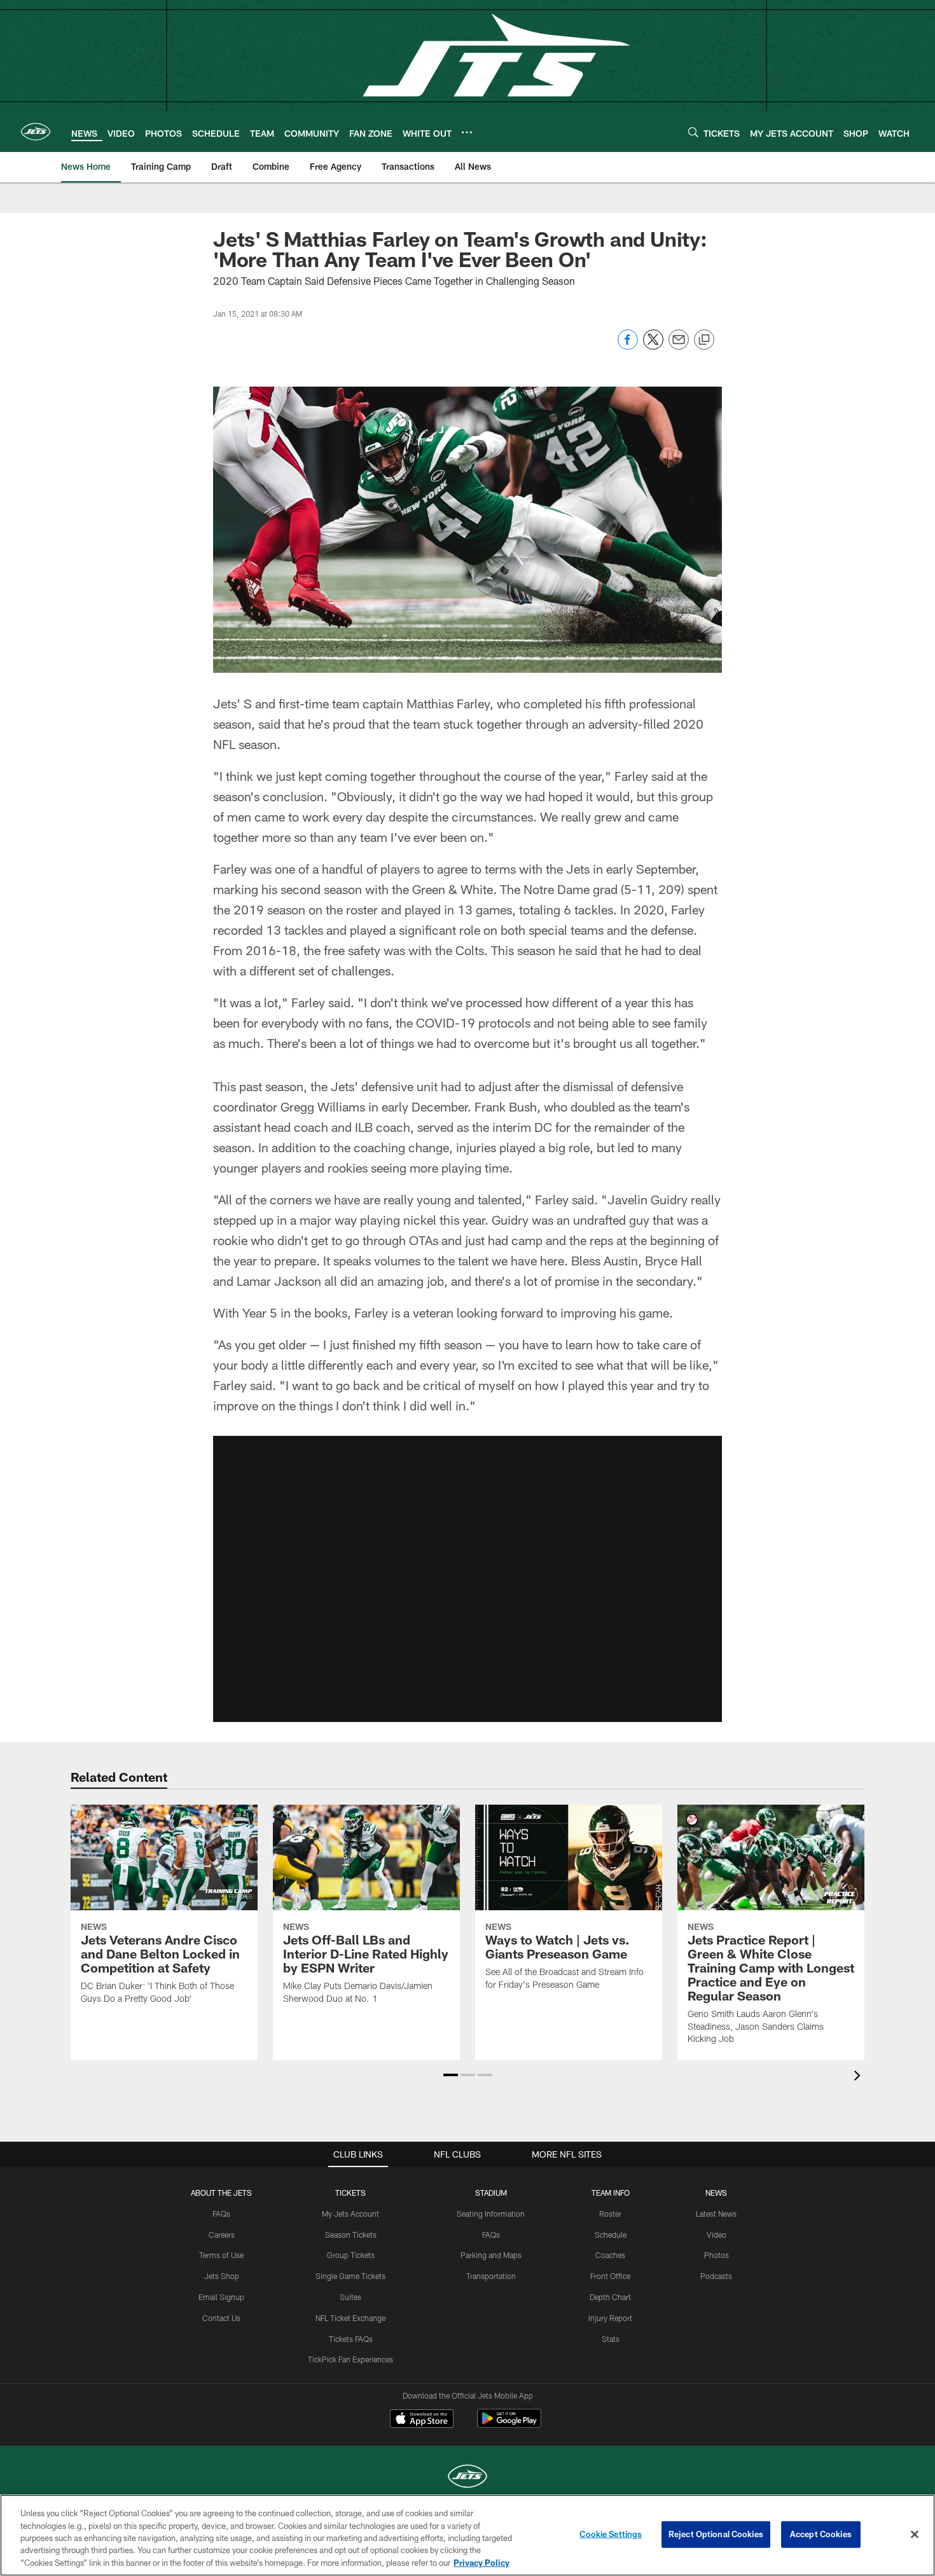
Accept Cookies (821, 2534)
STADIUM (491, 2193)
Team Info (611, 2193)
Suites (350, 2297)
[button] (468, 1579)
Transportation (491, 2276)
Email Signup (221, 2297)
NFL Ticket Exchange (350, 2318)
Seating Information (491, 2214)
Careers (222, 2235)
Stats (611, 2339)
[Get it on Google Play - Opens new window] (509, 2425)
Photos (717, 2255)
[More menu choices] (467, 132)
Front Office (610, 2276)
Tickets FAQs (351, 2339)
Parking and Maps (491, 2255)
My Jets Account (350, 2214)
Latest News (716, 2214)
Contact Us (221, 2318)
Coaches (610, 2255)
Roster (610, 2214)
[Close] (915, 2535)
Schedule (611, 2235)
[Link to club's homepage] (36, 132)
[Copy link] (704, 340)
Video (717, 2235)
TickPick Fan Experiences (350, 2359)
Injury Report (610, 2318)
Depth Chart (610, 2297)
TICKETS (350, 2193)
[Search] (693, 132)
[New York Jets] (468, 2478)
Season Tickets (351, 2235)
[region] (468, 2535)
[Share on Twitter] (653, 346)
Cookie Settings (611, 2534)
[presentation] (859, 2077)
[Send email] (679, 346)
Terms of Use (221, 2255)
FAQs (221, 2214)
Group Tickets (351, 2255)
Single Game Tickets (350, 2276)
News (716, 2193)
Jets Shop (222, 2276)
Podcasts (716, 2276)
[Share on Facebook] (628, 346)
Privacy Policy (481, 2563)
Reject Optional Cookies (716, 2534)
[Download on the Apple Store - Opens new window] (422, 2420)
